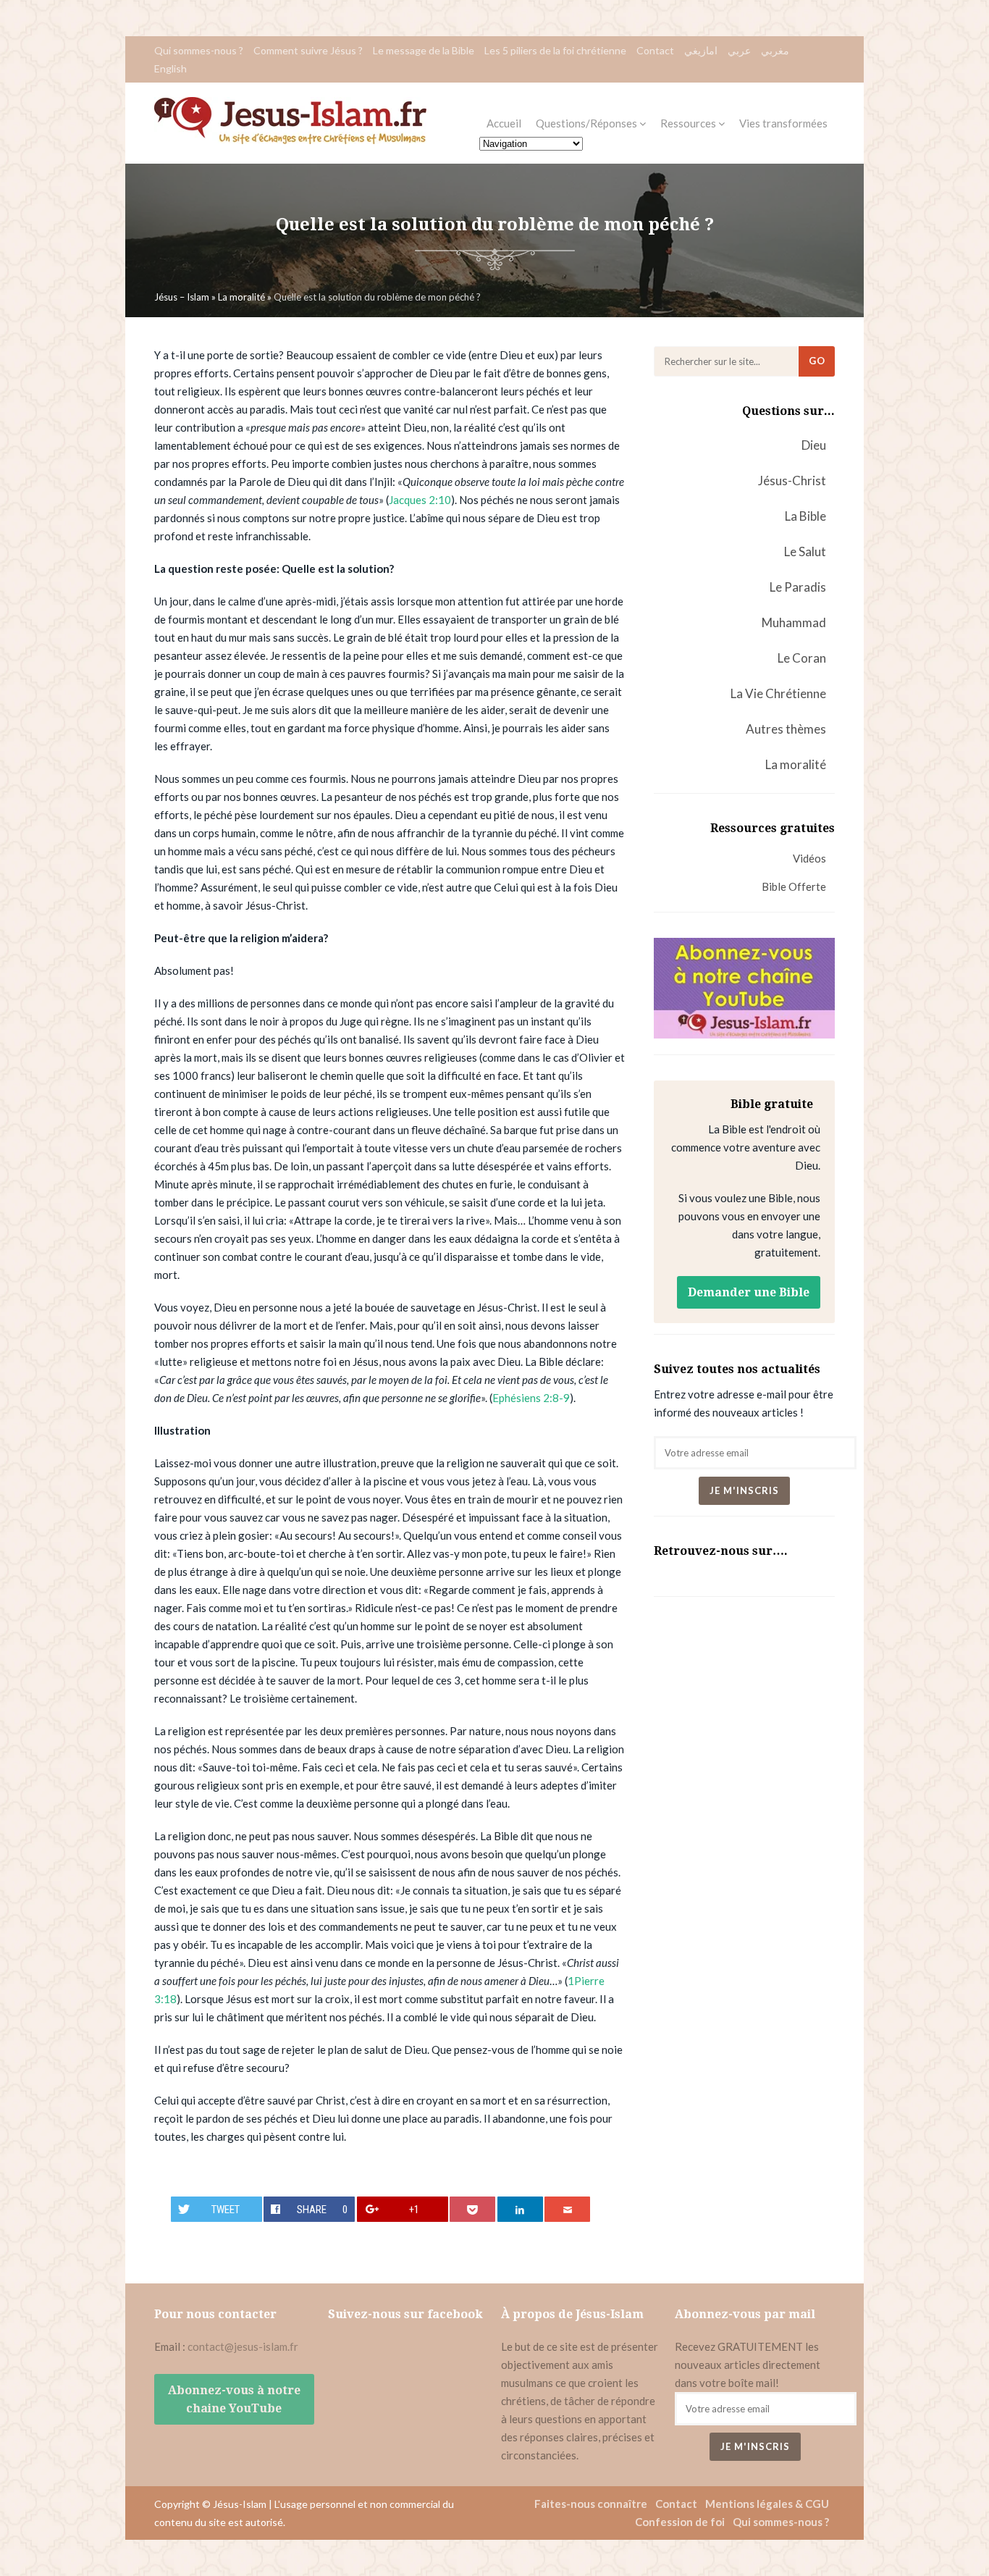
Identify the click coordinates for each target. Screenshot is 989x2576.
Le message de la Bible (424, 50)
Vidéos (809, 858)
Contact (655, 50)
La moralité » (246, 297)
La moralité (796, 764)
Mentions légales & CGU (767, 2504)
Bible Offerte (794, 886)
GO (817, 361)
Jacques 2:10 (420, 500)
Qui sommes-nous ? (199, 50)
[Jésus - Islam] (290, 140)
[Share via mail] (567, 2209)
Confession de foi (680, 2522)
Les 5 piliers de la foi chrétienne (555, 50)
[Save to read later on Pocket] (472, 2209)
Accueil (504, 123)
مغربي (775, 50)
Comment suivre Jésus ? (308, 50)
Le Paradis (798, 587)
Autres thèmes (786, 729)
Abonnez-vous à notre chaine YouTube (234, 2399)
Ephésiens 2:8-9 (531, 1398)
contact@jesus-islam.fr (243, 2346)
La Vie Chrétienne (778, 693)
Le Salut (805, 551)
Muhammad (794, 622)
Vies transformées (783, 123)
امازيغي (701, 50)
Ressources (689, 123)
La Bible (805, 516)
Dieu (814, 445)
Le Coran (802, 658)
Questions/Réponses (588, 123)
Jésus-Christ (792, 481)
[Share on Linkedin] (520, 2209)
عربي (739, 50)
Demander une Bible (749, 1292)
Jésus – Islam (182, 297)
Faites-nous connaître (591, 2504)
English (171, 68)
